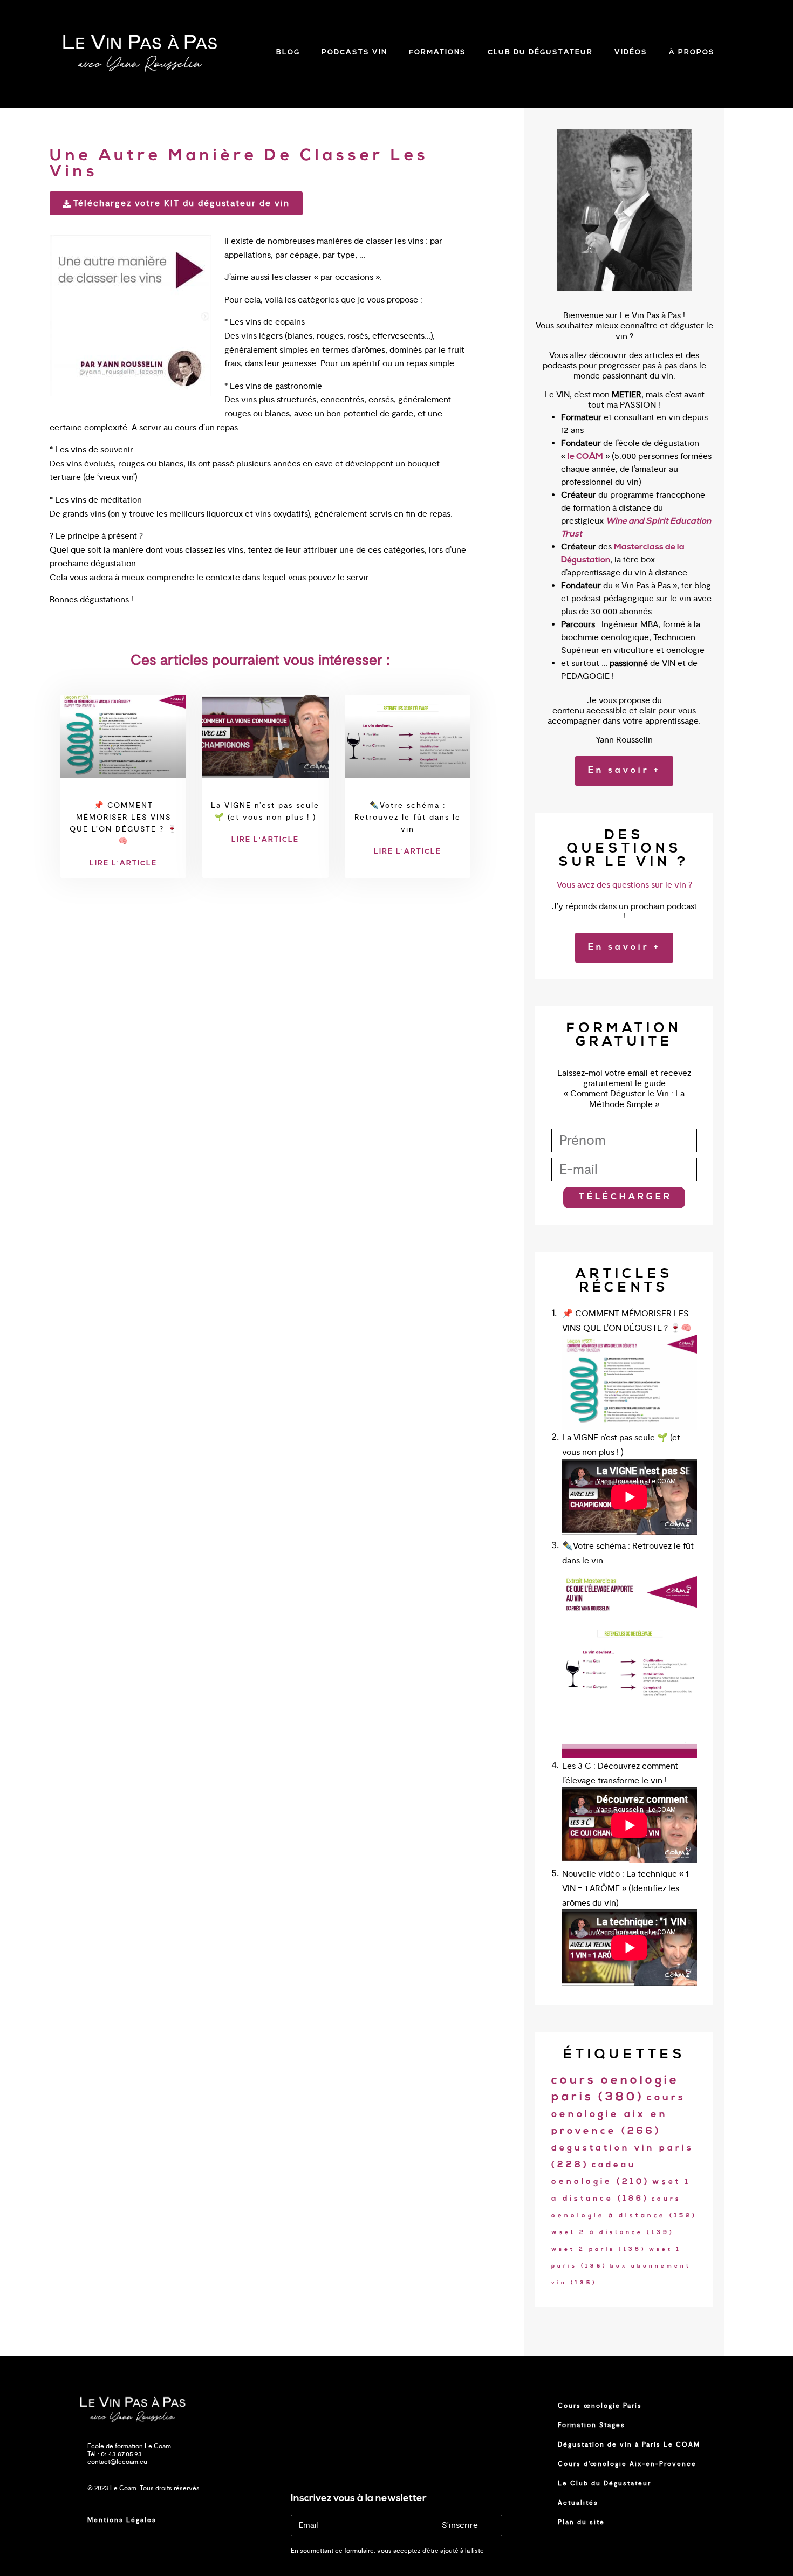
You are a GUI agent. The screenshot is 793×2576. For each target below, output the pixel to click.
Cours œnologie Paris (600, 2406)
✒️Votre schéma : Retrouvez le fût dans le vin (408, 817)
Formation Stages (592, 2425)
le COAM (585, 457)
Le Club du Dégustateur (604, 2483)
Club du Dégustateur (540, 53)
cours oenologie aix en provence (618, 2115)
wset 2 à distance (613, 2233)
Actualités (578, 2503)
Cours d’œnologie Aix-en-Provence (627, 2464)
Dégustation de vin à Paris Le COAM (629, 2444)
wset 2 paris (599, 2249)
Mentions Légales (122, 2520)
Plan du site (581, 2522)
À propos (692, 53)
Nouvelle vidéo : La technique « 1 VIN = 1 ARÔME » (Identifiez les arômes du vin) (625, 1888)
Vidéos (631, 53)
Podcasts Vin (354, 53)
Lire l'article (123, 864)
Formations (437, 53)
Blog (288, 53)
